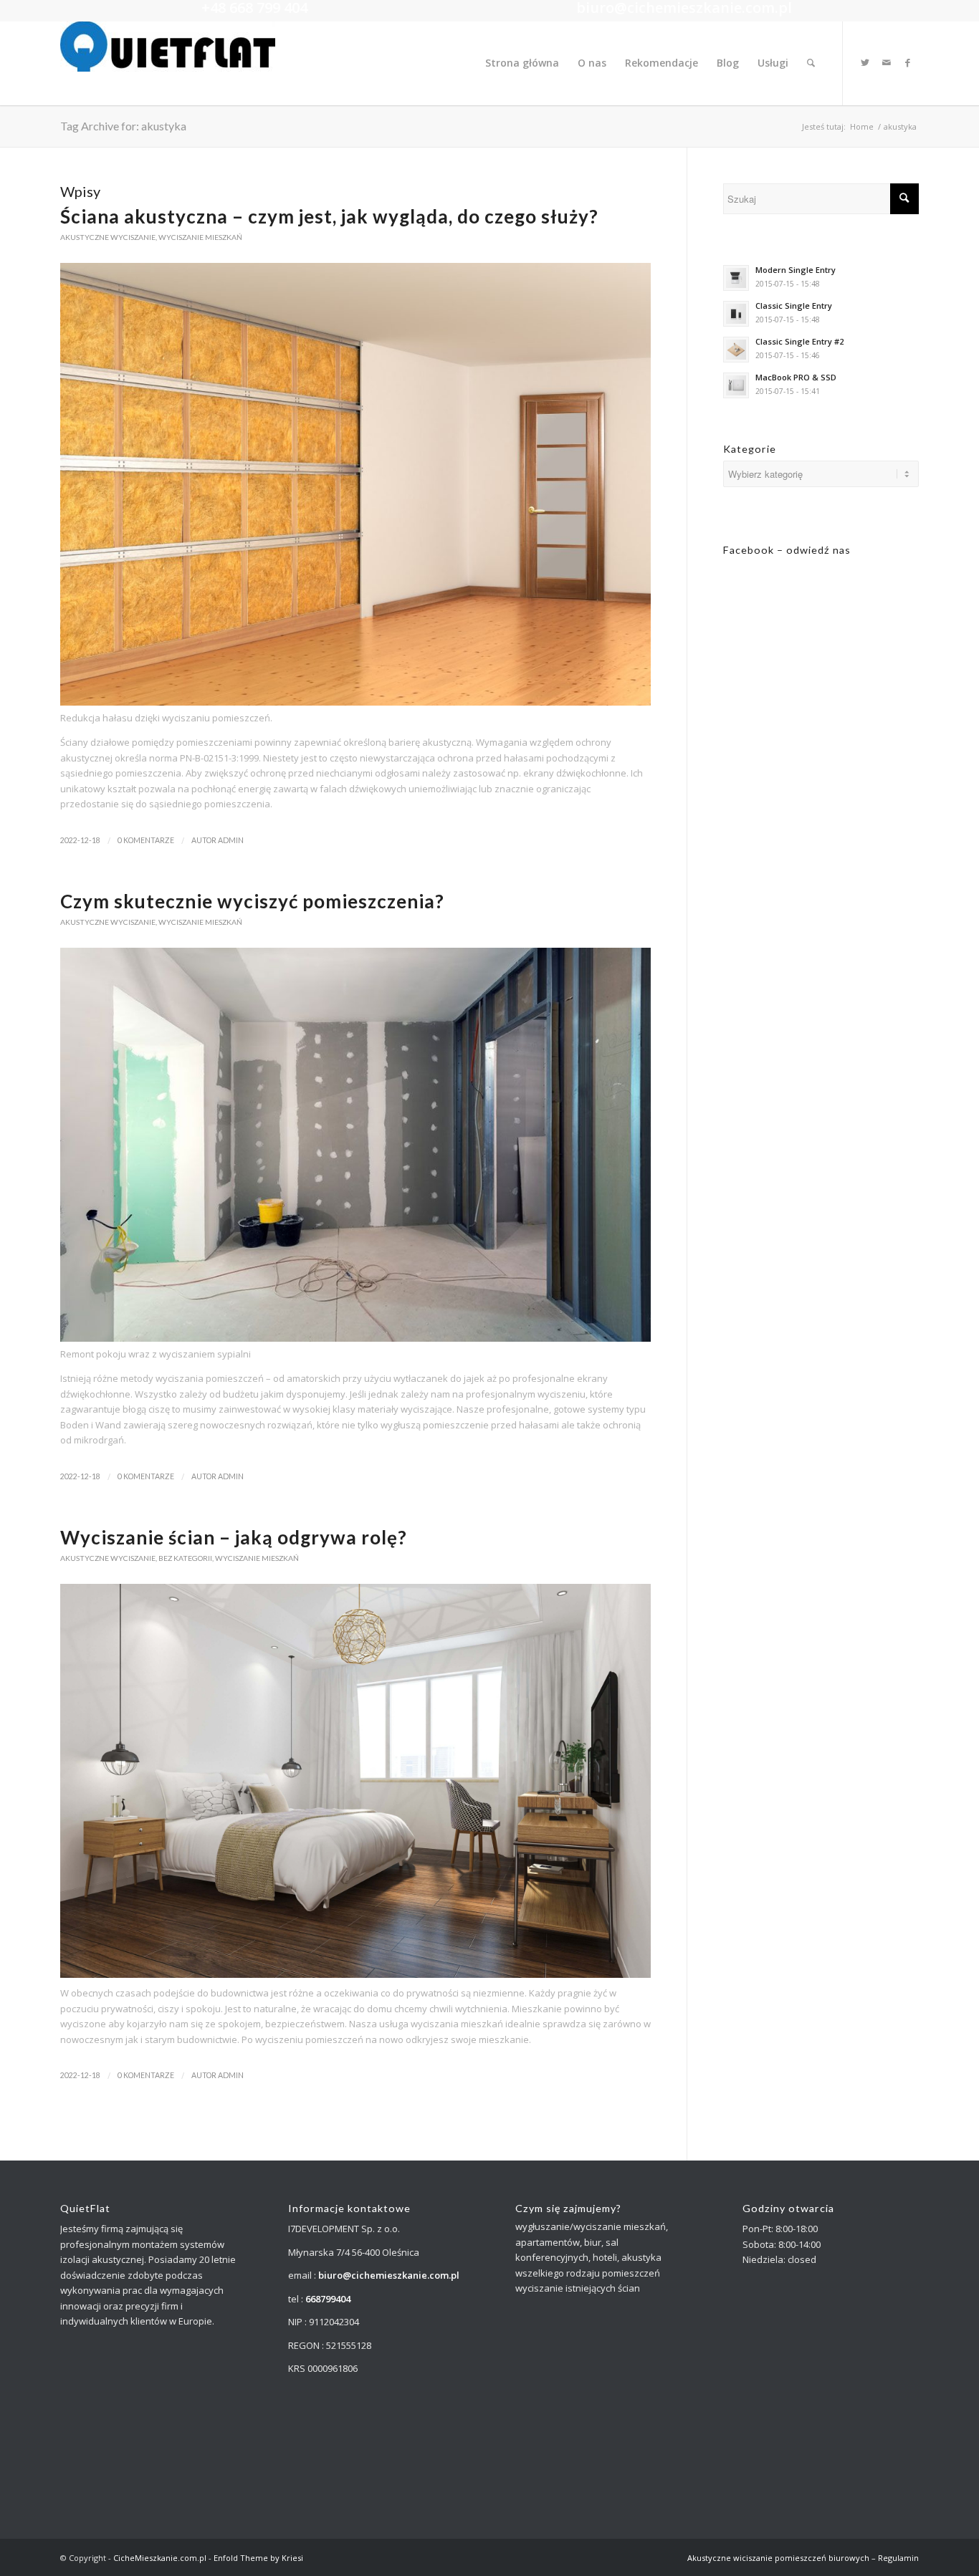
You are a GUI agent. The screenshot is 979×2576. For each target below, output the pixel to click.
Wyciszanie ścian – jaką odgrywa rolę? (234, 1537)
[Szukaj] (811, 63)
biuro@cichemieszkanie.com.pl (684, 8)
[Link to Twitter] (865, 62)
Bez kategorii (185, 1558)
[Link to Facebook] (908, 62)
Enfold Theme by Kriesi (258, 2558)
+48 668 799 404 (254, 8)
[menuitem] (522, 63)
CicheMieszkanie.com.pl (160, 2558)
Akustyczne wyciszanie (108, 237)
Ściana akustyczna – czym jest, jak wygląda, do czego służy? (329, 216)
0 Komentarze (146, 840)
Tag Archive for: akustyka (123, 126)
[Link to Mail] (887, 62)
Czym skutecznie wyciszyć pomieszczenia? (252, 901)
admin (231, 840)
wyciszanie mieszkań (200, 237)
